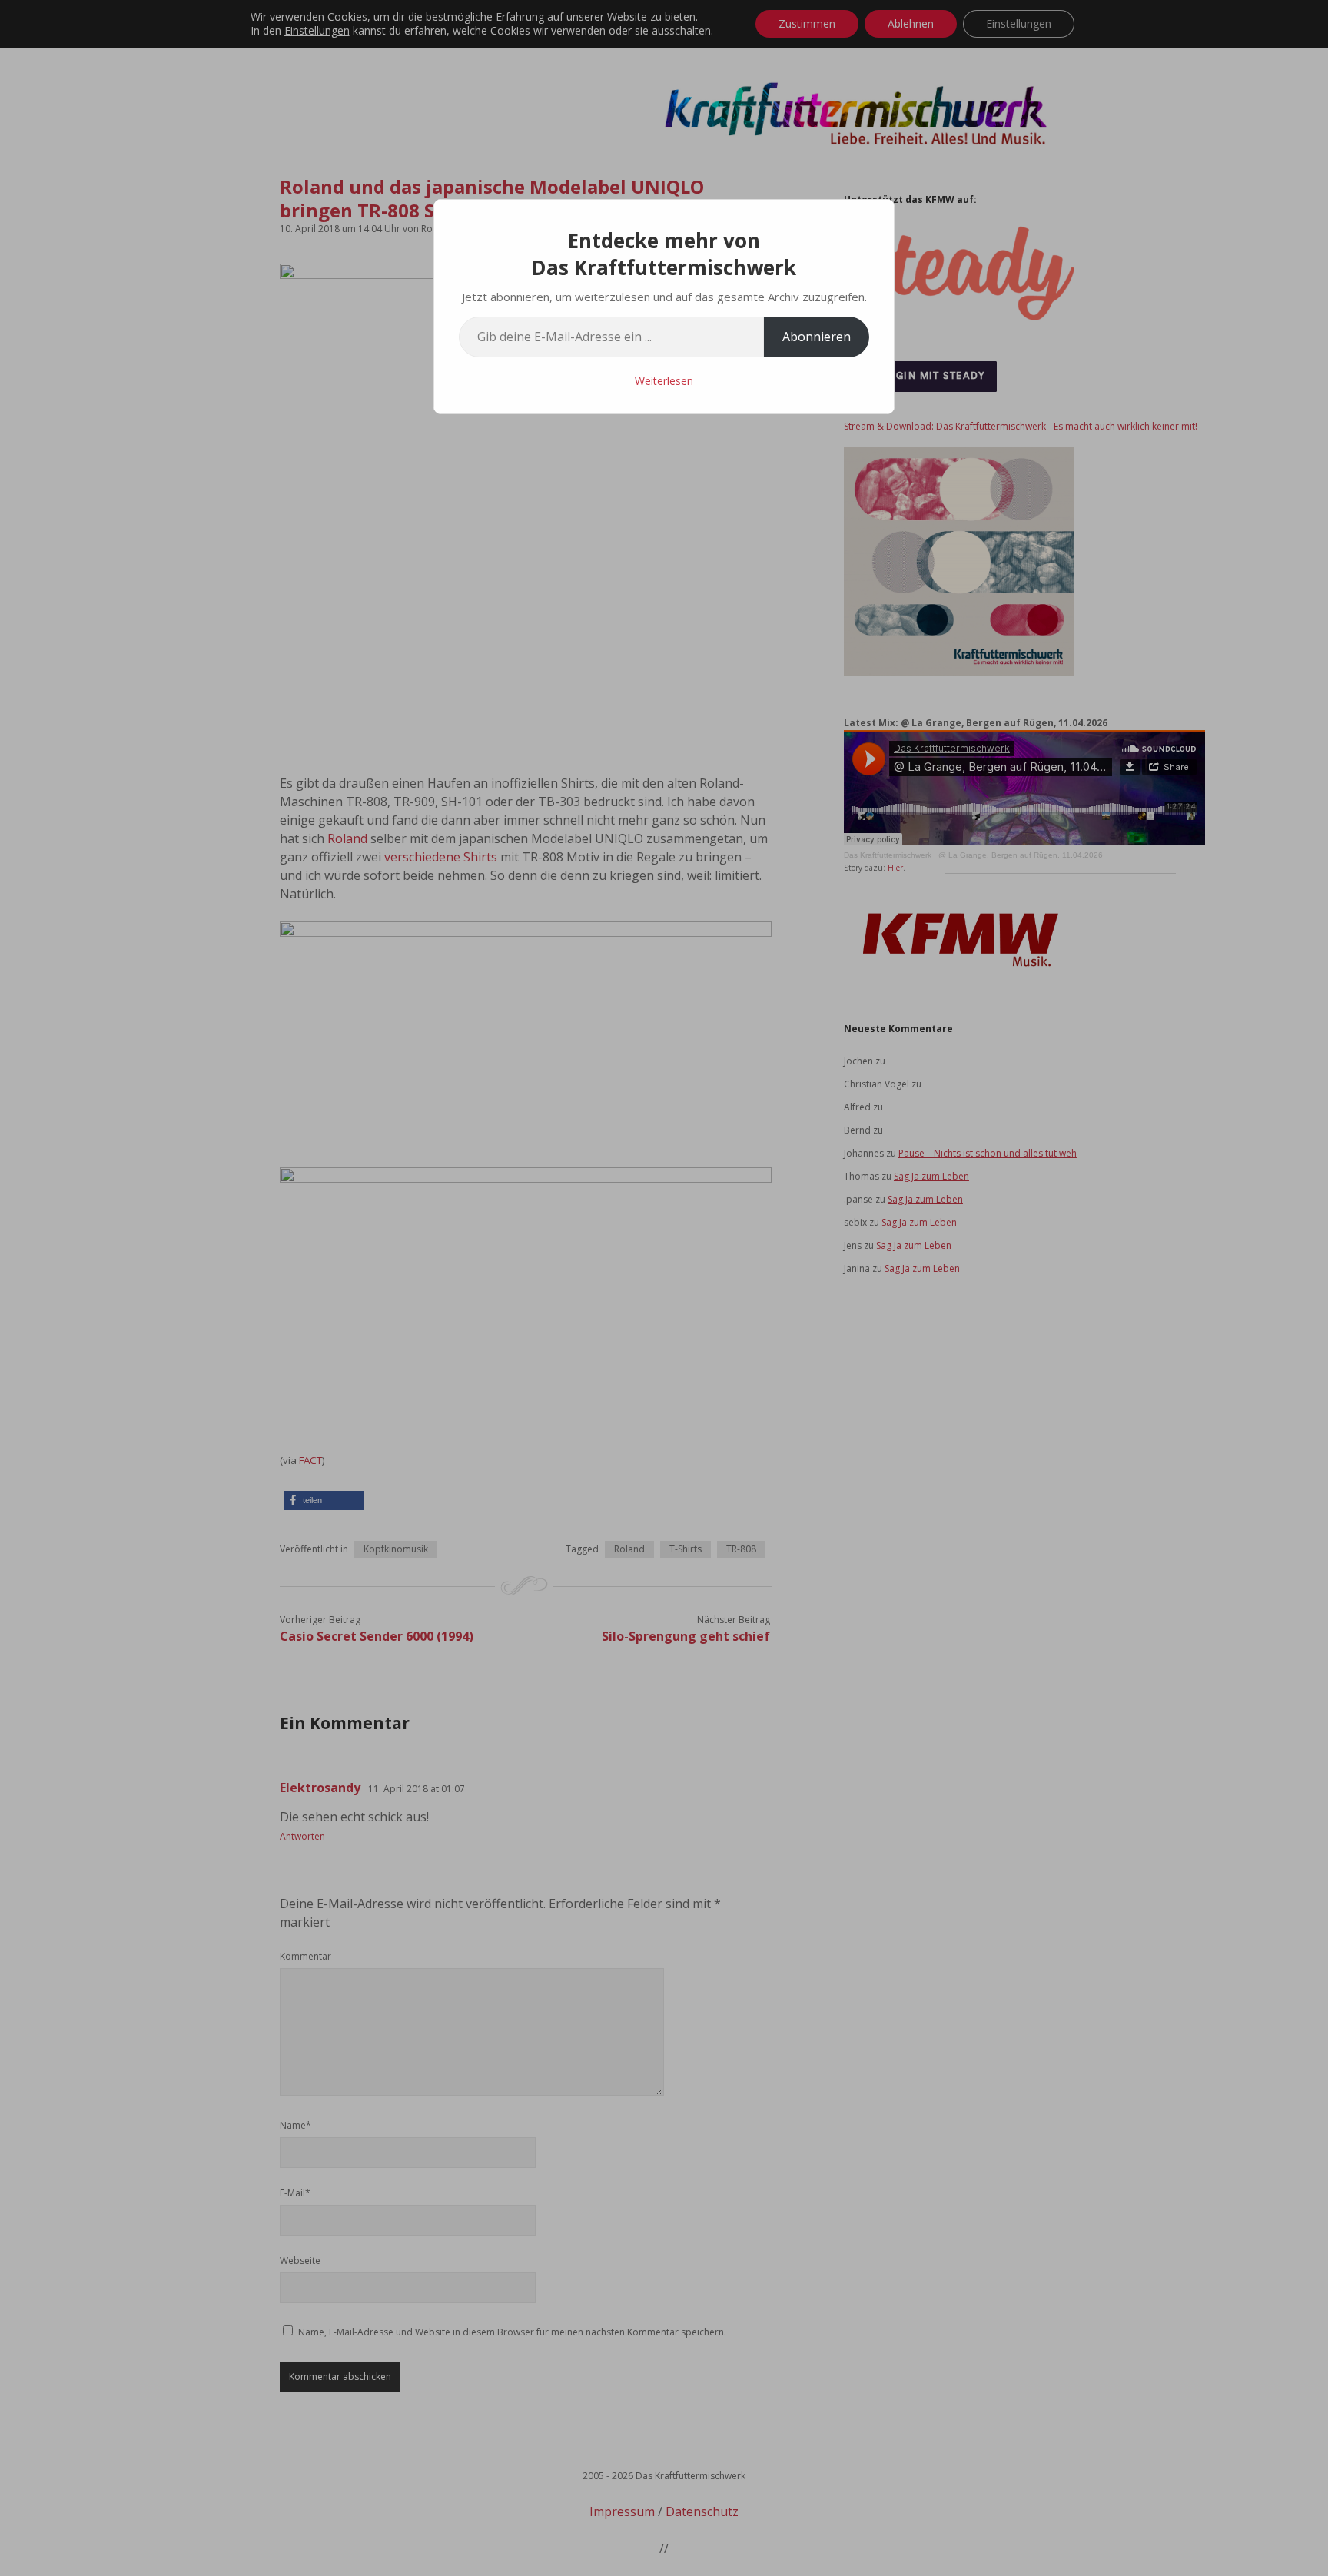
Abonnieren (817, 337)
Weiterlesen (664, 381)
